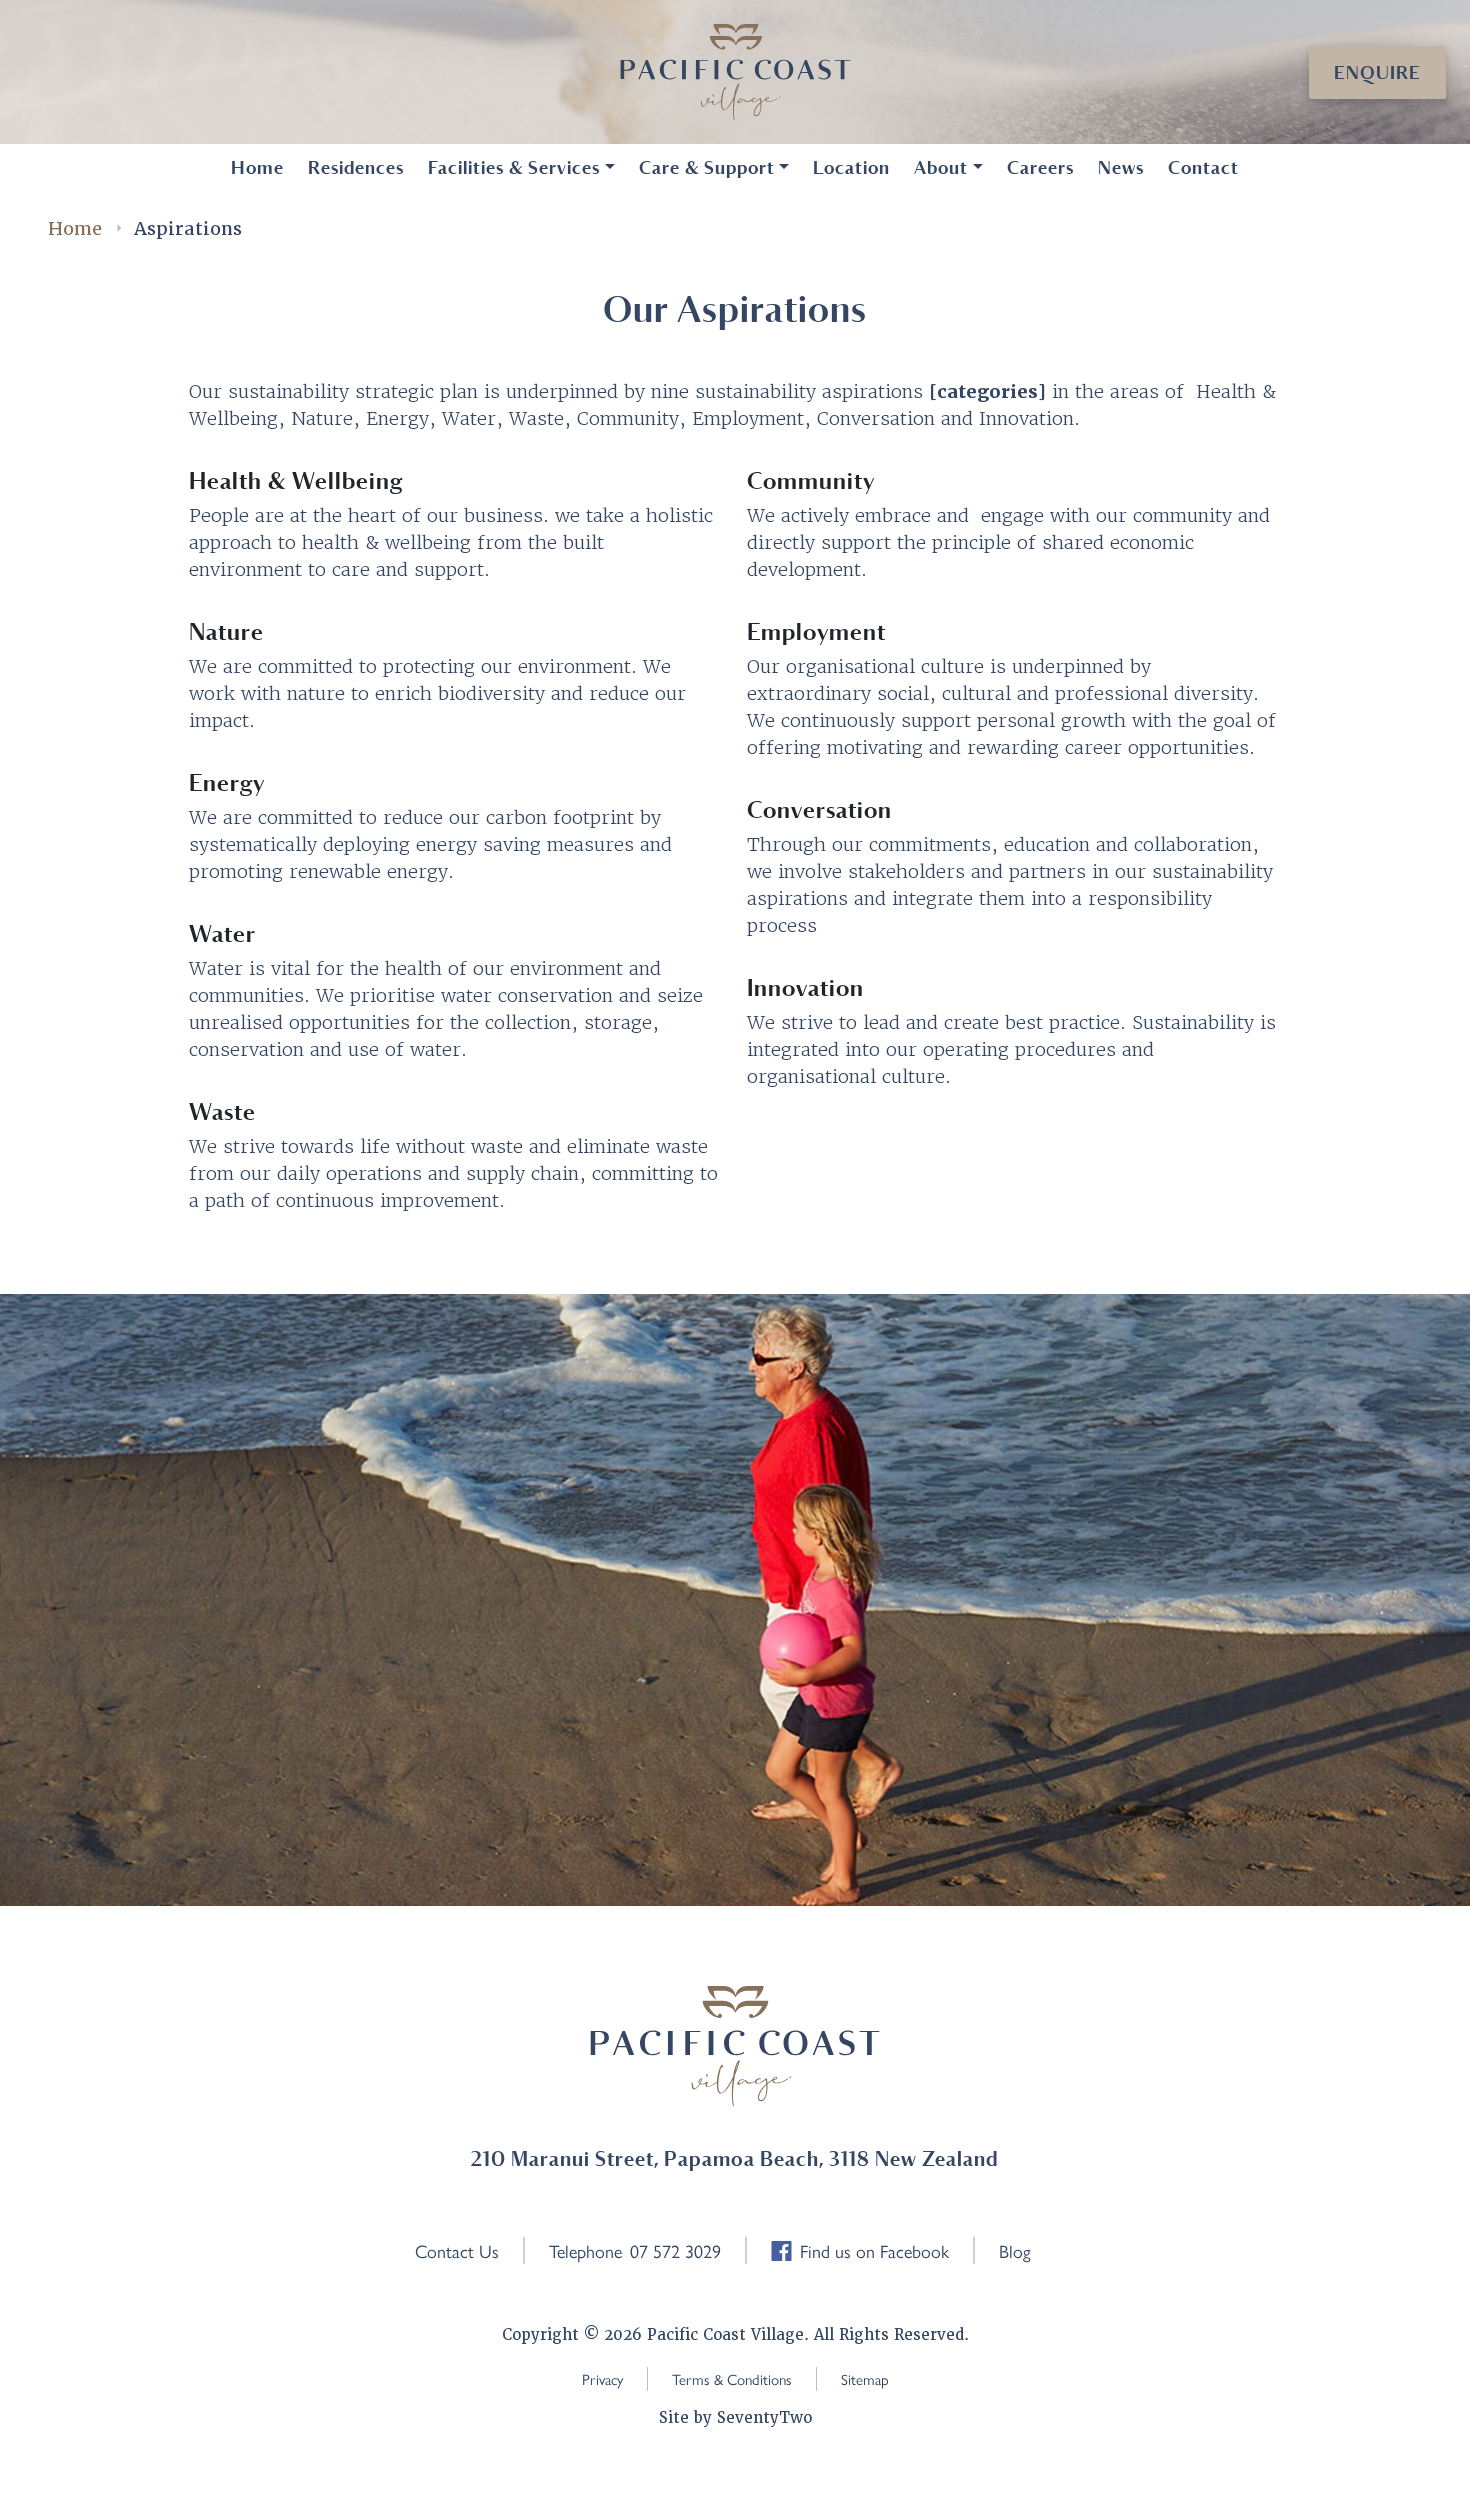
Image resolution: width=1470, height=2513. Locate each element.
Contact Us (457, 2250)
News (1121, 167)
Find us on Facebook (874, 2250)
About (941, 167)
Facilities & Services (514, 167)
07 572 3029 (675, 2250)
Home (257, 167)
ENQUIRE (1377, 72)
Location (851, 167)
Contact (1203, 167)
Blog (1015, 2250)
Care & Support (707, 167)
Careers (1040, 167)
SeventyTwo (764, 2418)
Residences (356, 167)
